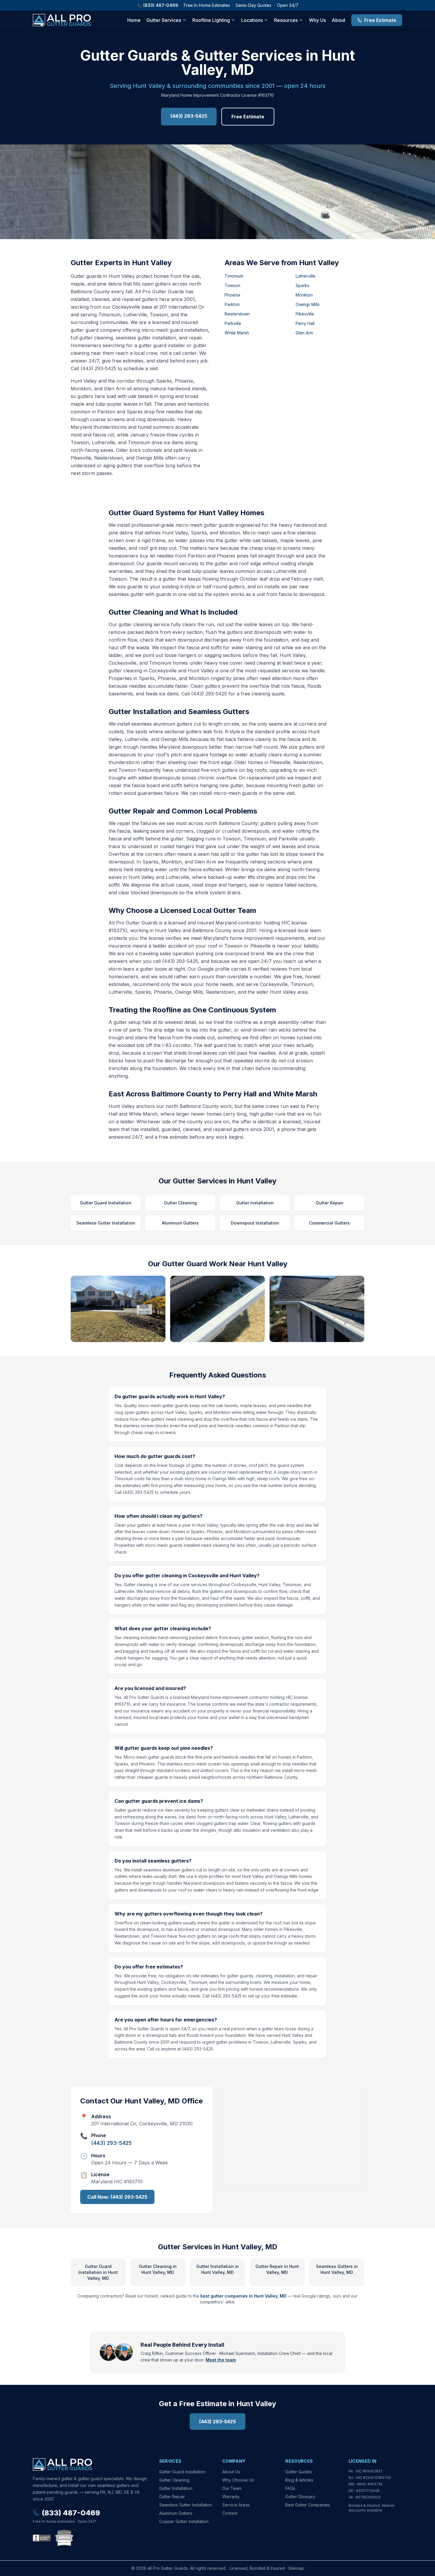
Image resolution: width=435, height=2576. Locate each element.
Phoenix (233, 295)
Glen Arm (304, 333)
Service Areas (236, 2505)
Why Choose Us (238, 2480)
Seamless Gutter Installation (106, 1223)
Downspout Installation (255, 1223)
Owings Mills (308, 304)
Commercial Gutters (329, 1223)
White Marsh (237, 333)
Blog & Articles (299, 2480)
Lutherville (306, 276)
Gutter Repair (330, 1203)
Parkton (232, 304)
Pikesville (305, 314)
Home (134, 20)
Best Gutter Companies (308, 2505)
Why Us (317, 20)
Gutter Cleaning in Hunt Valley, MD (158, 2269)
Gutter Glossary (300, 2497)
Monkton (304, 295)
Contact (230, 2513)
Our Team (232, 2488)
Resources (286, 20)
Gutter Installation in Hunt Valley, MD (217, 2269)
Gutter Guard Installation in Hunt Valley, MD (98, 2272)
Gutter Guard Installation (106, 1203)
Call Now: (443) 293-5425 (117, 2197)
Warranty (231, 2497)
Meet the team (221, 2360)
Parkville (233, 323)
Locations (252, 20)
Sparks (302, 285)
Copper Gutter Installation (184, 2521)
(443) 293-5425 (189, 116)
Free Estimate (380, 20)
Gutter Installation (255, 1203)
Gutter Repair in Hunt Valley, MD (277, 2269)
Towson (232, 285)
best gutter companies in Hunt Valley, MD (243, 2296)
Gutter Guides (299, 2472)
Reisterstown (237, 314)
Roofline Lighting (211, 20)
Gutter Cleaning (180, 1203)
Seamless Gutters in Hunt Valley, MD (337, 2269)
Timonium (234, 276)
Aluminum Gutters (180, 1223)
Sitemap (296, 2568)
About (339, 20)
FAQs (290, 2488)
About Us (231, 2472)
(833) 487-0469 (161, 5)
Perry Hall (305, 323)
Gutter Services (164, 20)
